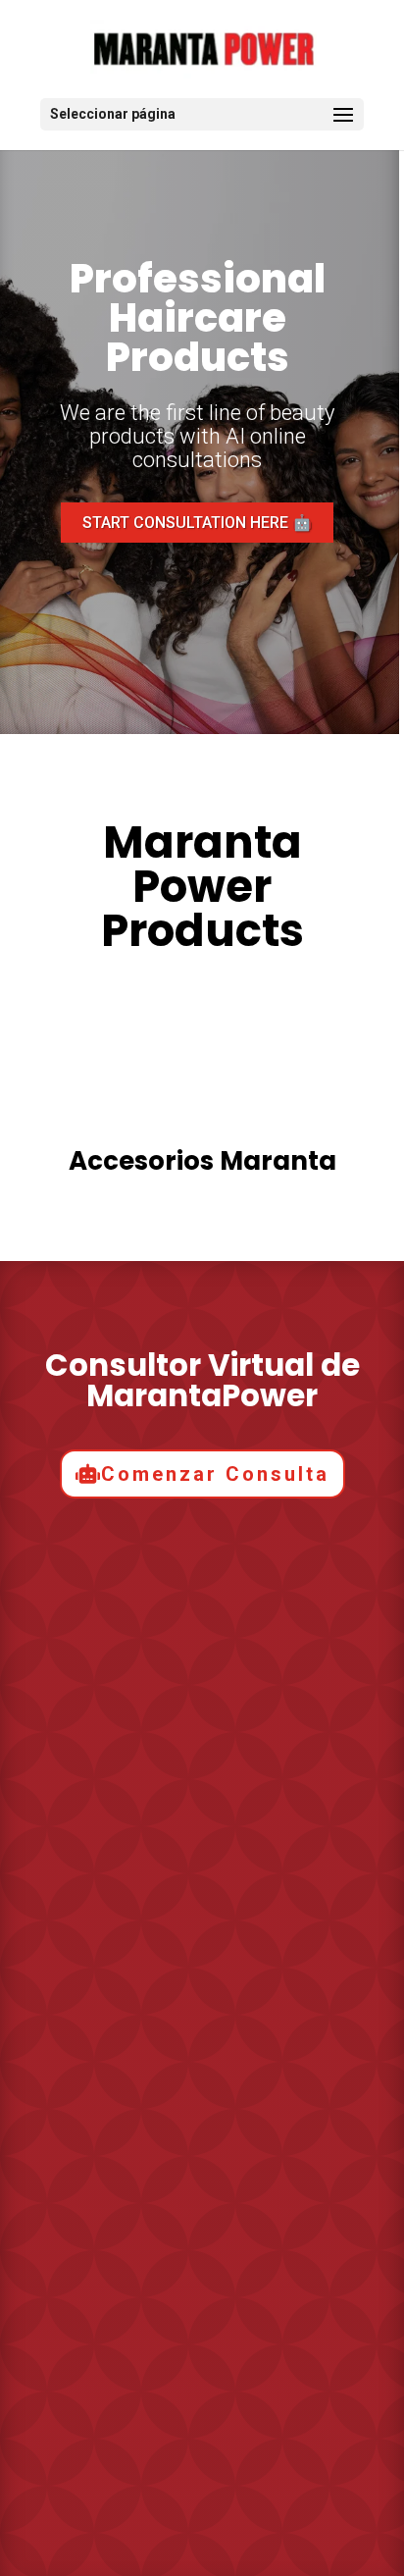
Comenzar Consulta (215, 1474)
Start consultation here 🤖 (197, 523)
